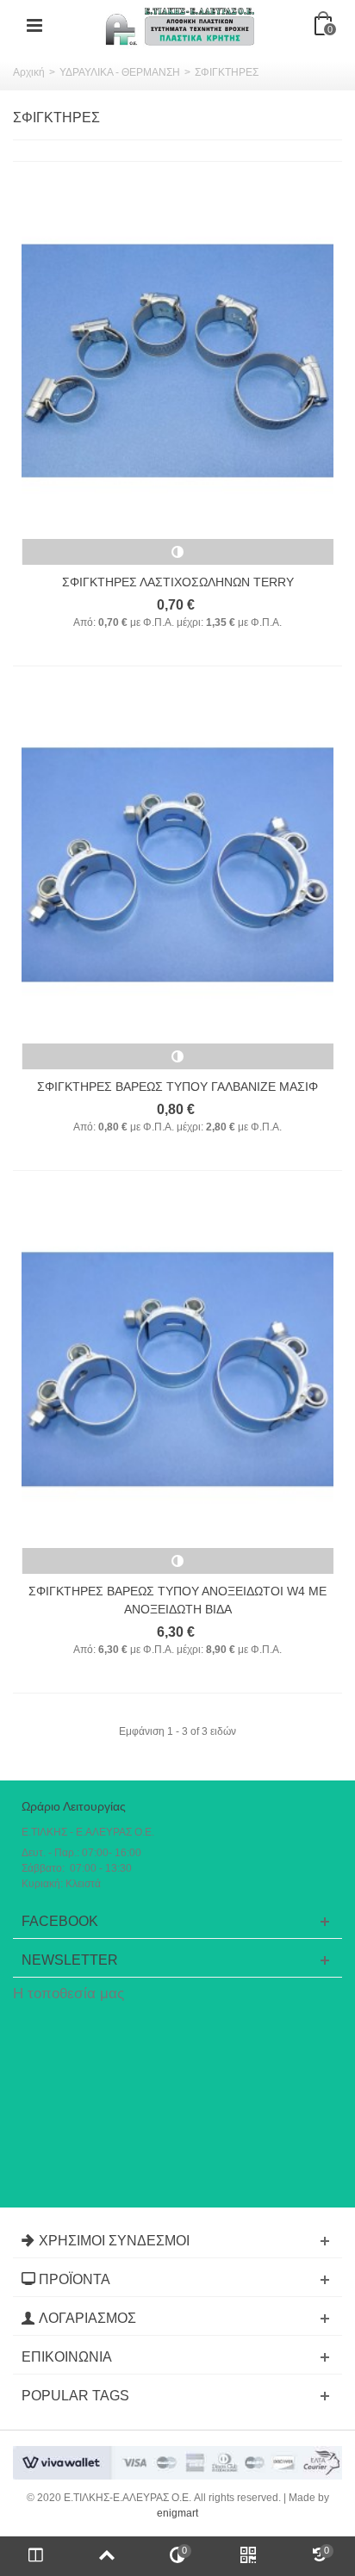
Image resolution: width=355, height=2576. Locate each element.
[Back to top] (106, 2556)
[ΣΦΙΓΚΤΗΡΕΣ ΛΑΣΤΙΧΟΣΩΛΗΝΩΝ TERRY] (177, 361)
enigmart (177, 2513)
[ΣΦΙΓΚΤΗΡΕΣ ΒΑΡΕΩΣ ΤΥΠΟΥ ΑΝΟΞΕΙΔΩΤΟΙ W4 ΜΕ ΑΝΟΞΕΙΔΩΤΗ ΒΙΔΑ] (177, 1370)
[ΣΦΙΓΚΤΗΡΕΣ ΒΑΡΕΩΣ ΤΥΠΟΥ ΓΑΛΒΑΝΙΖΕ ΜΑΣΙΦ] (177, 865)
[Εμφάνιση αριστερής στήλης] (35, 2556)
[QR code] (248, 2556)
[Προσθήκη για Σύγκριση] (177, 552)
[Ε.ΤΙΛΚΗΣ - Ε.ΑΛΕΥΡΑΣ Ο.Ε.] (179, 25)
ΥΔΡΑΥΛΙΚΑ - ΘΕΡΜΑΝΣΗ (120, 72)
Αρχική (29, 72)
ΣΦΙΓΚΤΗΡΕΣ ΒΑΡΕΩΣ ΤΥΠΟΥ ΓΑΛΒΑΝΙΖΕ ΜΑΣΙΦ (177, 1087)
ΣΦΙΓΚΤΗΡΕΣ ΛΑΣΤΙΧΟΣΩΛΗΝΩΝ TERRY (178, 582)
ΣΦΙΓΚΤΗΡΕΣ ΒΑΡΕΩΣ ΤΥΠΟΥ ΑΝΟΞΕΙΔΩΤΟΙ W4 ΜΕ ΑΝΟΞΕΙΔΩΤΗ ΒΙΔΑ (177, 1600)
